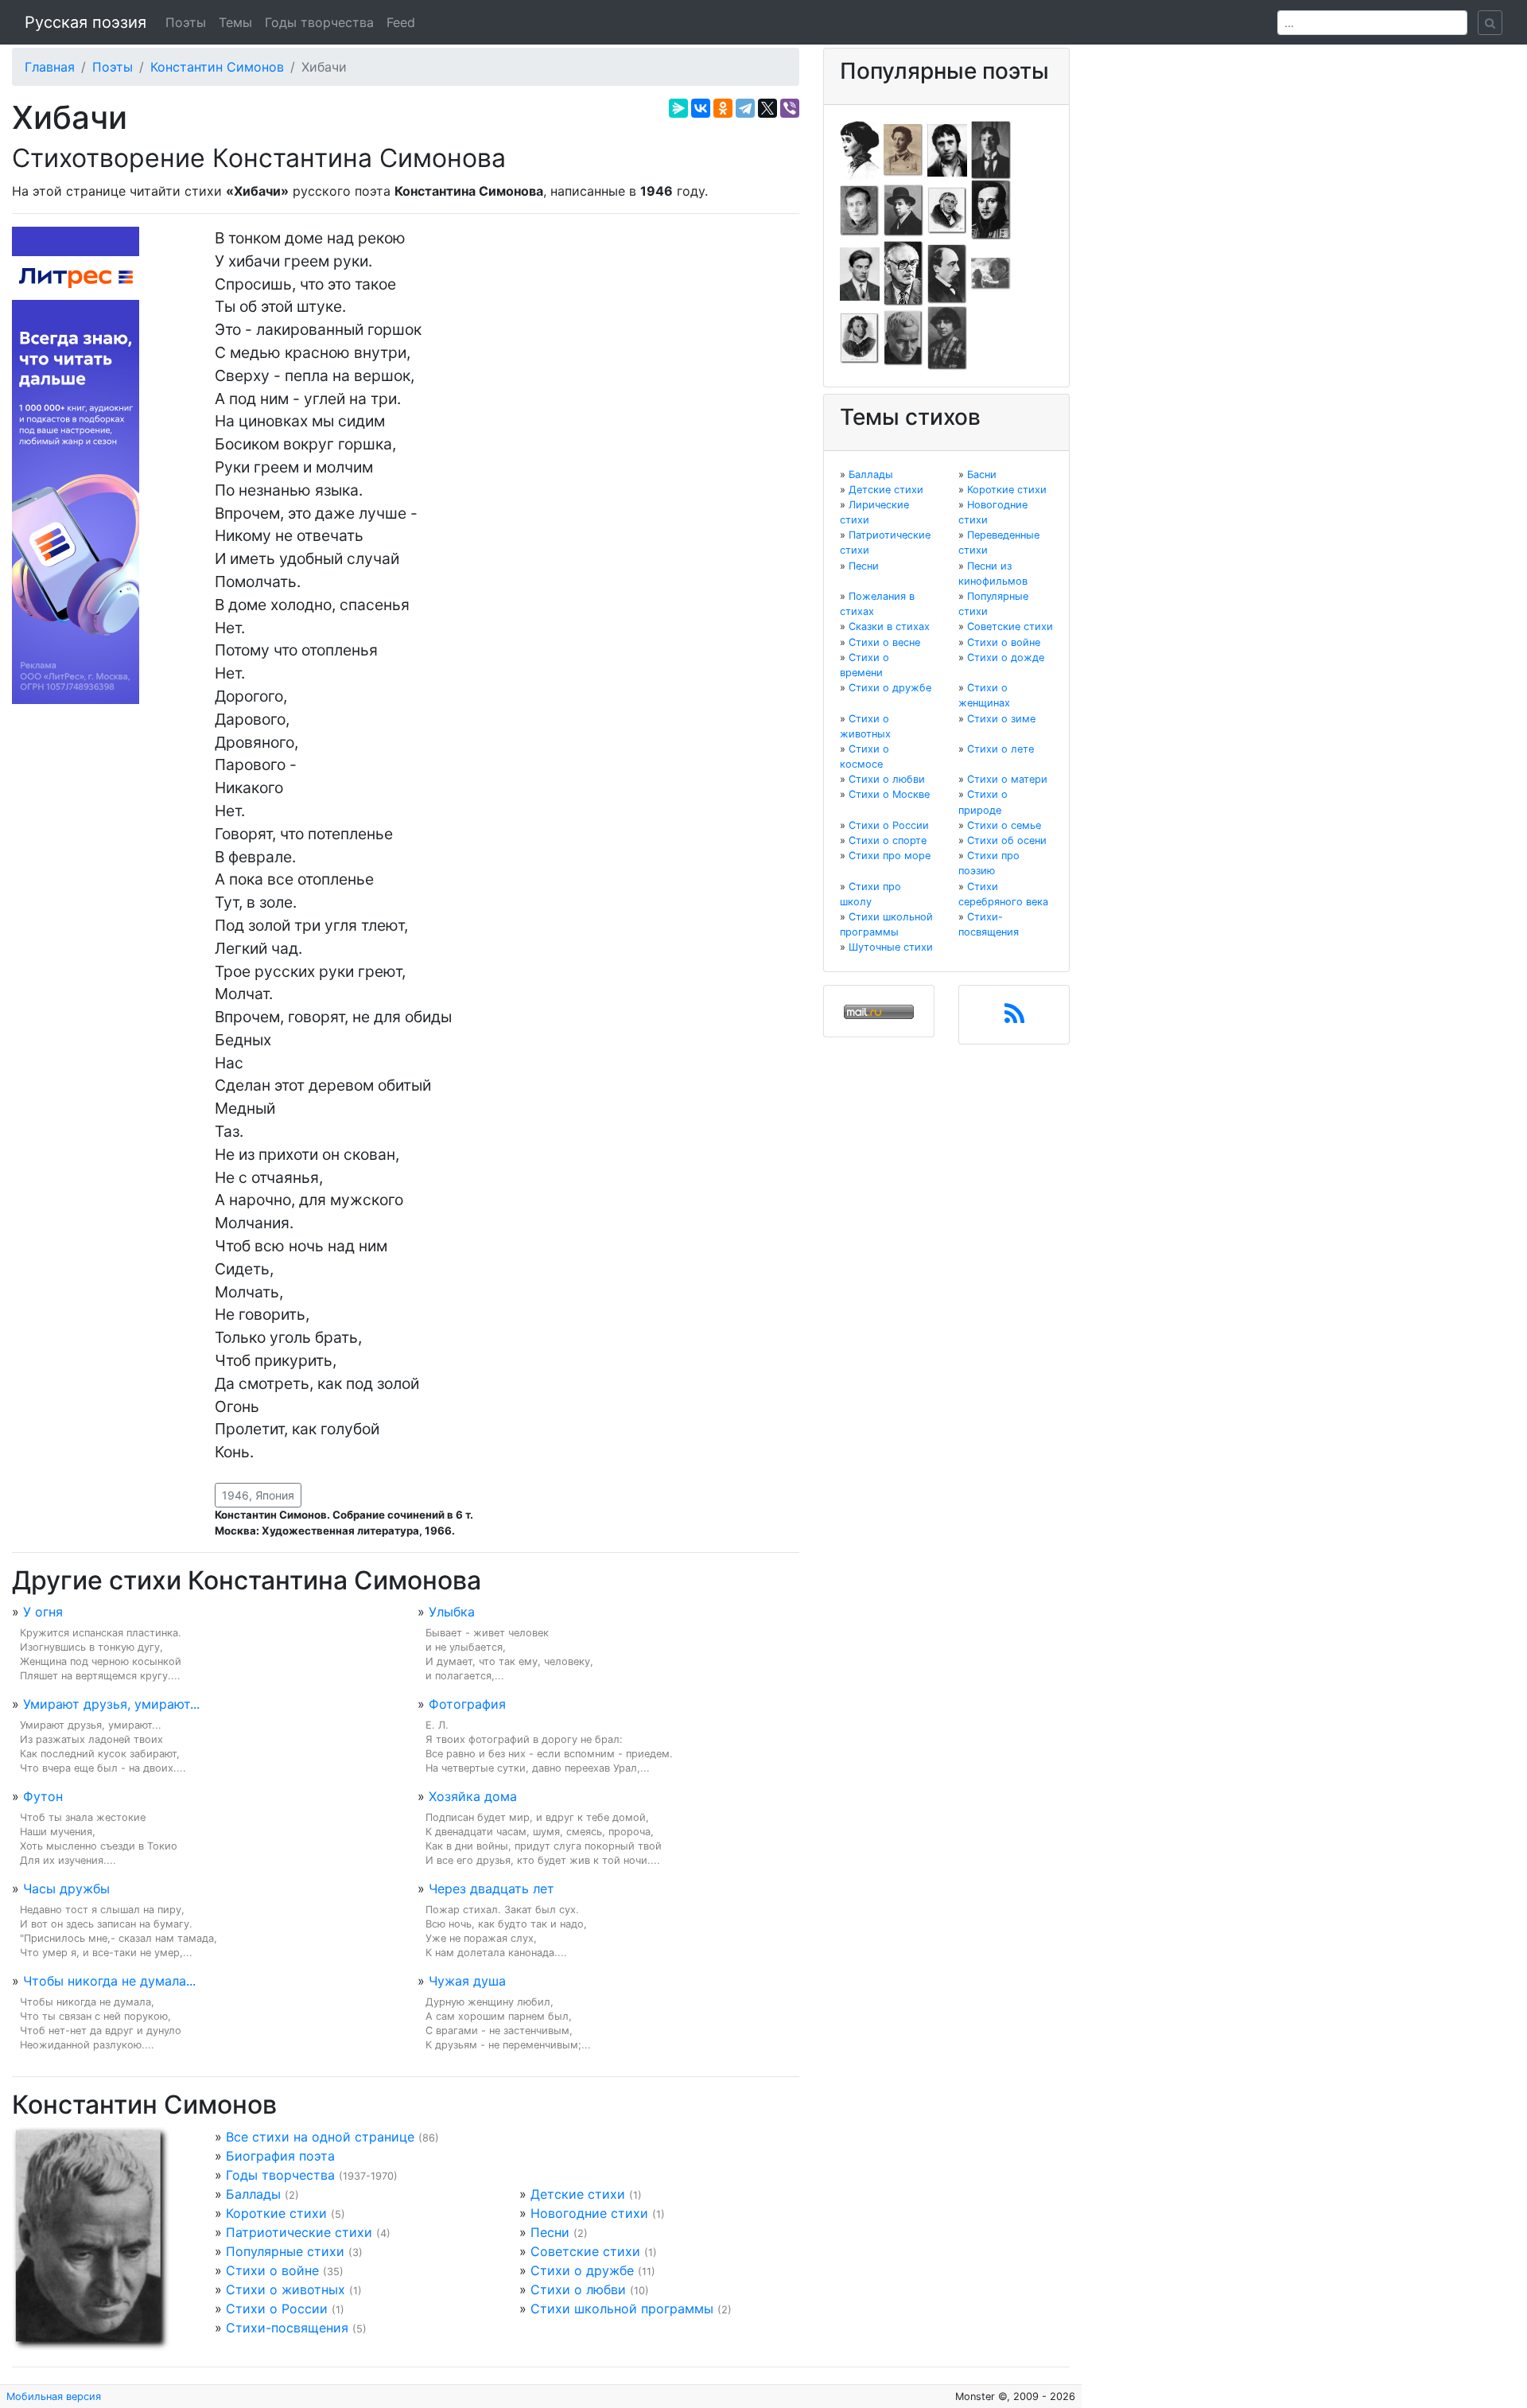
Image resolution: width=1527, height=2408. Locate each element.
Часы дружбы (66, 1889)
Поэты (186, 22)
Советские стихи (585, 2251)
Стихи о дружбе (582, 2270)
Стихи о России (277, 2309)
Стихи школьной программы (622, 2309)
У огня (43, 1612)
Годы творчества (319, 22)
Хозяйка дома (473, 1796)
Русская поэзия (85, 22)
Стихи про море (890, 856)
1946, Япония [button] (258, 1495)
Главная (50, 67)
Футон (43, 1796)
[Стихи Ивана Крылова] (947, 209)
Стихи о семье (1004, 825)
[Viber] (790, 108)
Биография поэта (280, 2156)
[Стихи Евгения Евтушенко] (860, 209)
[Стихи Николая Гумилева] (991, 149)
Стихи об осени (1007, 840)
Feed (401, 22)
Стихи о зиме (1001, 719)
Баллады (253, 2194)
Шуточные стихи (891, 947)
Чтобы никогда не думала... (109, 1981)
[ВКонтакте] (701, 108)
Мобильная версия (54, 2396)
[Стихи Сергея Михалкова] (903, 273)
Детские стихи (578, 2194)
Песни (550, 2232)
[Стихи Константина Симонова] (903, 337)
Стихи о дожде (1006, 657)
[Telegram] (745, 108)
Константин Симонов (217, 67)
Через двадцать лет (492, 1889)
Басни (982, 475)
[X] (767, 108)
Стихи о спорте (888, 840)
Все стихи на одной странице (320, 2137)
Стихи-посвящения (287, 2328)
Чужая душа (467, 1981)
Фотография (467, 1704)
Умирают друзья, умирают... (111, 1704)
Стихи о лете (1001, 749)
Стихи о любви (578, 2289)
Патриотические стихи (299, 2232)
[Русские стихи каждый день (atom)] (1014, 1018)
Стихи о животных (286, 2289)
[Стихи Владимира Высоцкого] (947, 149)
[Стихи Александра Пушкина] (860, 337)
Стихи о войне (272, 2270)
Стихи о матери (1007, 779)
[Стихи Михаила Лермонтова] (991, 209)
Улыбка (452, 1612)
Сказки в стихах (889, 626)
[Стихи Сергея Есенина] (903, 209)
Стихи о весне (884, 642)
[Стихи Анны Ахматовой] (860, 149)
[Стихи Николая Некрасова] (947, 273)
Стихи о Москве (889, 794)
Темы (235, 22)
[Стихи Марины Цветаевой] (947, 337)
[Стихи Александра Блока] (903, 149)
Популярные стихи (285, 2251)
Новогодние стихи (589, 2213)
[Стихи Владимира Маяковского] (860, 273)
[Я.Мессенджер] (678, 108)
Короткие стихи (276, 2213)
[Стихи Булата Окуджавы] (991, 273)
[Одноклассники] (723, 108)
